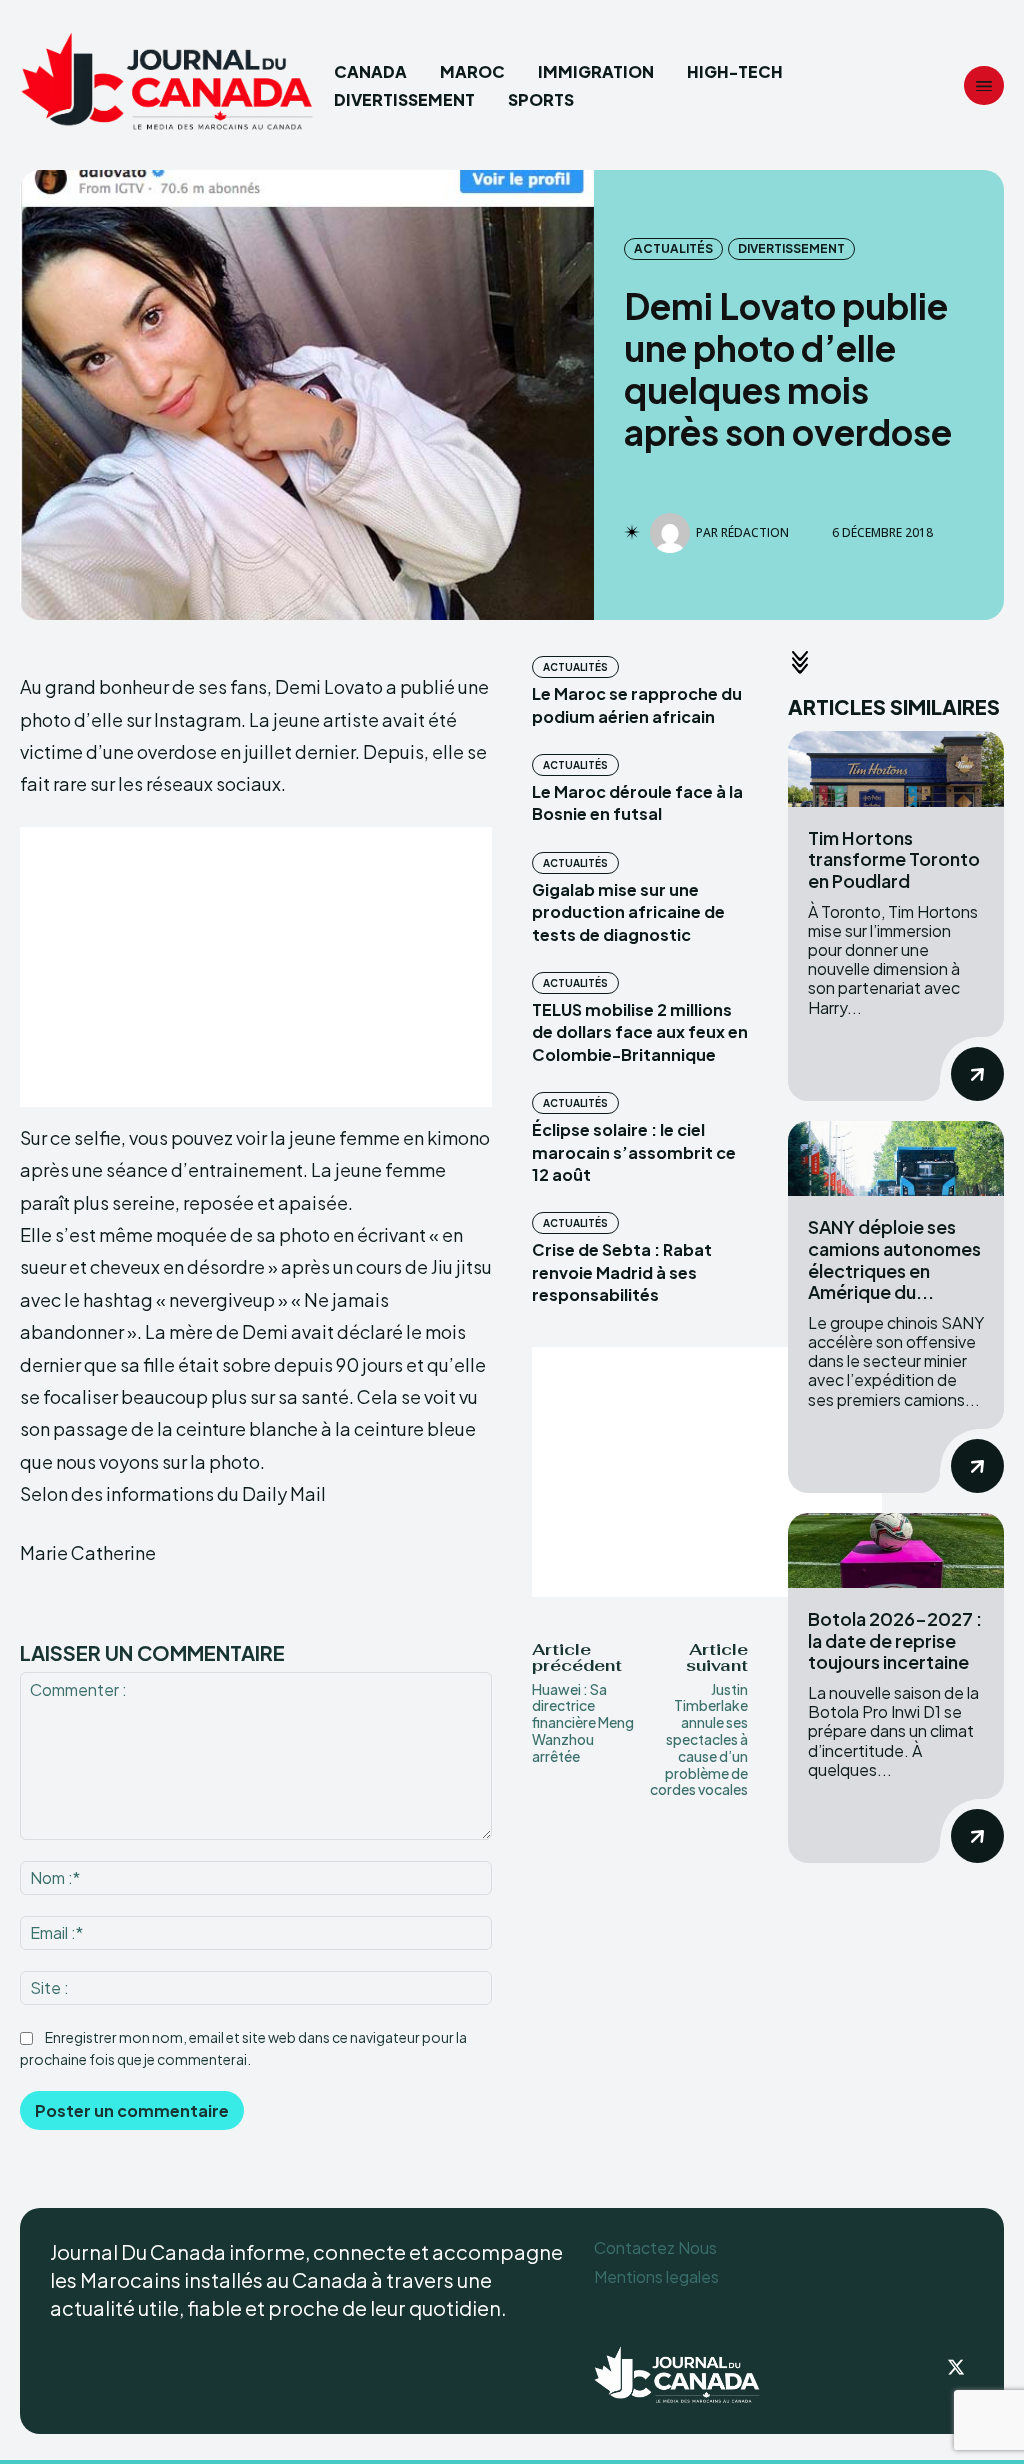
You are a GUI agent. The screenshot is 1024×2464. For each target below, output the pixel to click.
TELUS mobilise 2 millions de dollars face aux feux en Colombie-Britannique (640, 1032)
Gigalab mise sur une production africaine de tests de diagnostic (628, 912)
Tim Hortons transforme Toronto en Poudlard (894, 859)
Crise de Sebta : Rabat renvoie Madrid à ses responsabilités (622, 1272)
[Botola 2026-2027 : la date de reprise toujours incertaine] (896, 1551)
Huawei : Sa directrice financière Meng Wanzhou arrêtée (583, 1722)
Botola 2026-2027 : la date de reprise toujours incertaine (895, 1640)
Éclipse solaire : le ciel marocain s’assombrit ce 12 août (634, 1152)
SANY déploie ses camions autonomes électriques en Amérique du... (894, 1259)
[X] (956, 2369)
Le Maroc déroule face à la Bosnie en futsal (637, 802)
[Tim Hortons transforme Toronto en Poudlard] (896, 769)
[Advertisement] (256, 967)
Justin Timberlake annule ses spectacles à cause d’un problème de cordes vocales (699, 1739)
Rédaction (755, 533)
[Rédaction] (673, 533)
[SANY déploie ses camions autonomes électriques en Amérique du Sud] (896, 1159)
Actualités (673, 248)
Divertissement (791, 248)
